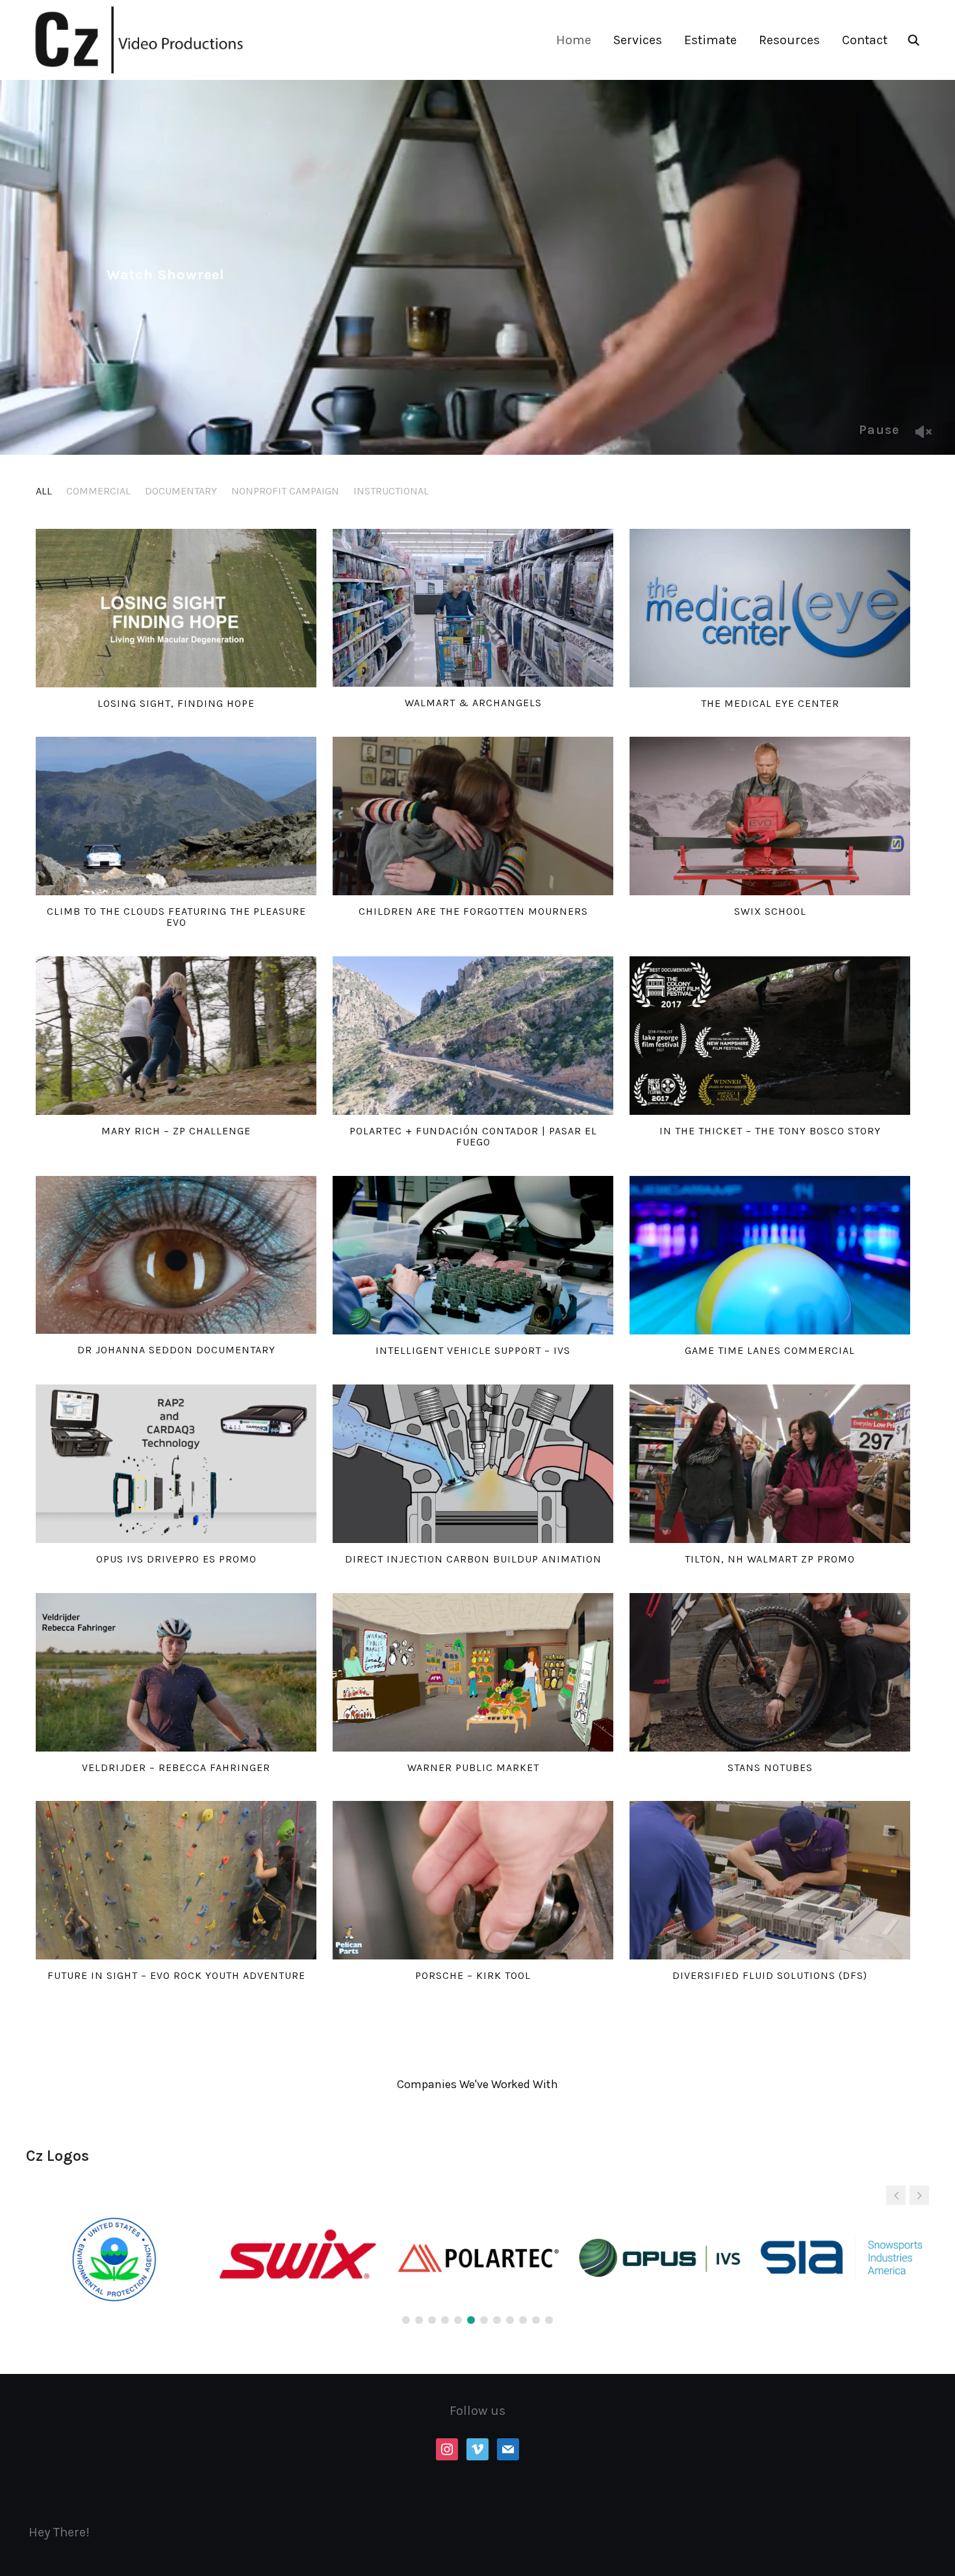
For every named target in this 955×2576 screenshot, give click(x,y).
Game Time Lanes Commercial (770, 1350)
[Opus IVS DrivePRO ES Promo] (176, 1464)
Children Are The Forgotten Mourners (473, 911)
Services (638, 40)
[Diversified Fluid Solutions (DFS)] (770, 1880)
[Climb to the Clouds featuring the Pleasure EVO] (176, 816)
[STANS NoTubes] (770, 1672)
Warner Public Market (473, 1767)
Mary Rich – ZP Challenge (176, 1131)
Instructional (391, 491)
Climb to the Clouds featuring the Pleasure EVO (176, 917)
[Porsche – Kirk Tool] (473, 1880)
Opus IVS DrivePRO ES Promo (176, 1559)
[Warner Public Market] (473, 1672)
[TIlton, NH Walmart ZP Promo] (770, 1464)
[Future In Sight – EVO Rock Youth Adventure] (176, 1880)
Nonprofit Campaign (285, 491)
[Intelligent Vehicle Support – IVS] (473, 1255)
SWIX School (770, 911)
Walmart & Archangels (473, 703)
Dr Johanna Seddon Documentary (176, 1350)
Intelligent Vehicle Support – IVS (473, 1350)
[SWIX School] (770, 816)
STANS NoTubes (770, 1767)
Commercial (98, 491)
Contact (865, 40)
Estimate (710, 40)
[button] (919, 2195)
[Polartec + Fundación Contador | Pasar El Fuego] (473, 1036)
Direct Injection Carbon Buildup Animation (473, 1559)
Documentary (181, 491)
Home (574, 40)
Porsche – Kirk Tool (473, 1975)
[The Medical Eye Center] (770, 608)
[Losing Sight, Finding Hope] (176, 608)
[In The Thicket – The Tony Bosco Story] (770, 1036)
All (44, 491)
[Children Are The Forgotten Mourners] (473, 816)
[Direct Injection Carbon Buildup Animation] (473, 1464)
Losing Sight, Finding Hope (176, 703)
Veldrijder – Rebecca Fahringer (176, 1767)
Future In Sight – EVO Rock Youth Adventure (176, 1975)
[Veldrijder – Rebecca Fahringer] (176, 1672)
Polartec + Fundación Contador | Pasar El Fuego (473, 1137)
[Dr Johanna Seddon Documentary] (176, 1255)
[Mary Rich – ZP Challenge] (176, 1036)
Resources (789, 40)
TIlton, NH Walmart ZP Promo (770, 1559)
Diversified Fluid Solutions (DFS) (770, 1975)
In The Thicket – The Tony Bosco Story (770, 1131)
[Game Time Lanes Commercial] (770, 1255)
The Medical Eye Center (770, 703)
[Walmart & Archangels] (473, 608)
